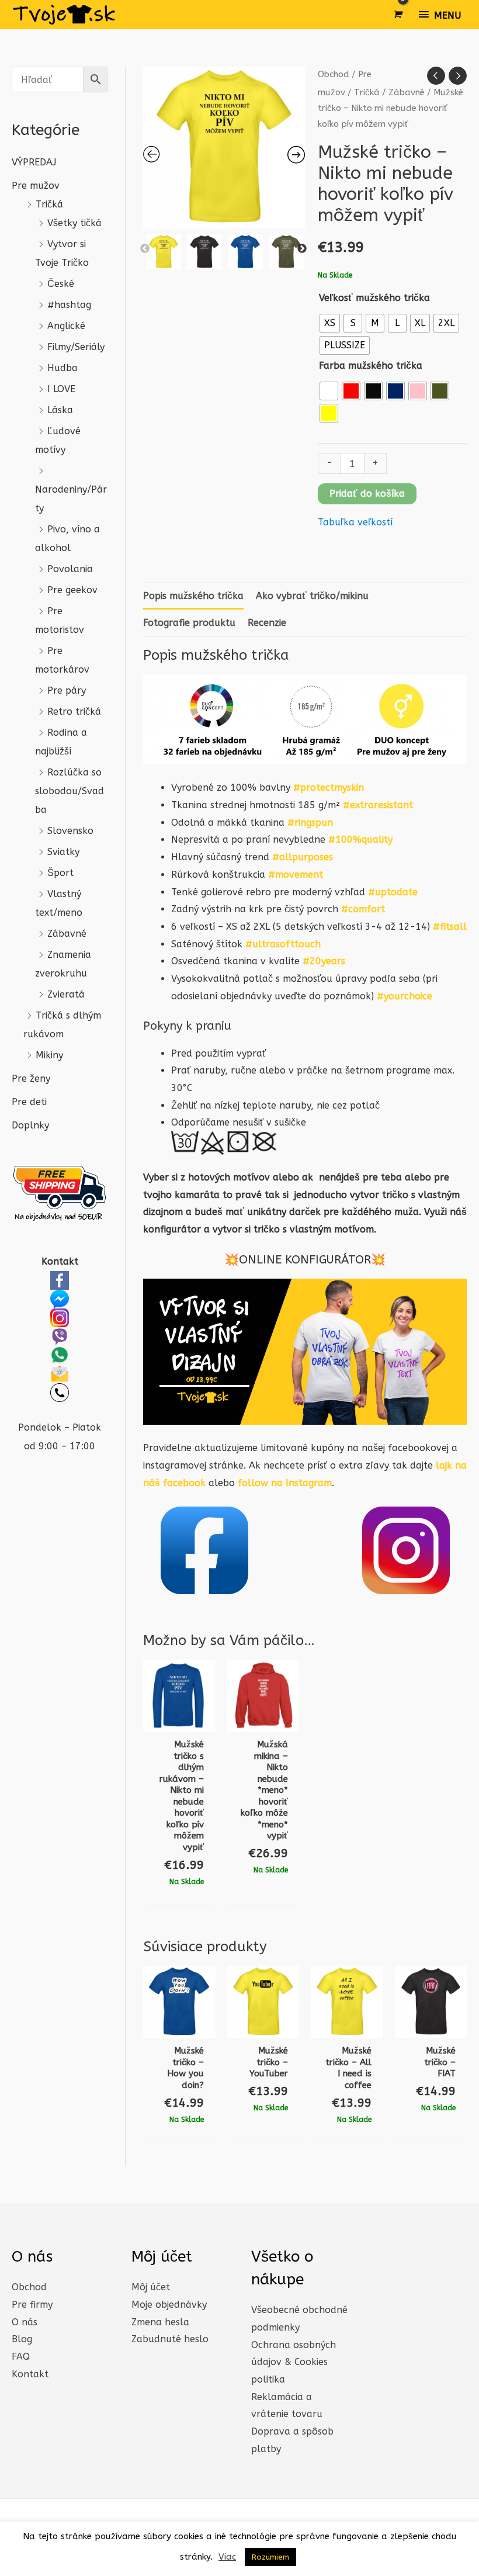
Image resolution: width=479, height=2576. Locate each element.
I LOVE (61, 389)
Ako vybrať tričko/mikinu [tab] (312, 596)
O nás (25, 2322)
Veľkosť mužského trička (374, 298)
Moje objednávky (169, 2305)
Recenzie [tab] (267, 623)
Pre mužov (36, 186)
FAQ (21, 2357)
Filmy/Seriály (76, 347)
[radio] (330, 323)
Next (302, 249)
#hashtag (69, 305)
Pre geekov (72, 590)
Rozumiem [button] (270, 2557)
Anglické (66, 326)
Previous (145, 249)
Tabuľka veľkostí (355, 522)
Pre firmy (32, 2305)
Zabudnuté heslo (170, 2339)
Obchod (334, 74)
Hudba (63, 368)
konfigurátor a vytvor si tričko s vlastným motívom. (260, 1229)
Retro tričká (74, 711)
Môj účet (151, 2287)
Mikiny (49, 1055)
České (61, 284)
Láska (60, 410)
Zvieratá (66, 994)
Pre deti (29, 1102)
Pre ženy (31, 1078)
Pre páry (67, 690)
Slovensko (70, 831)
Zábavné (67, 934)
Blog (22, 2339)
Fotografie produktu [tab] (189, 623)
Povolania (70, 569)
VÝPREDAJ (34, 162)
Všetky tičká (74, 223)
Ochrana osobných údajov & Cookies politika (294, 2362)
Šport (60, 873)
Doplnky (30, 1125)
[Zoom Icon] (224, 148)
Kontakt (30, 2374)
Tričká (49, 204)
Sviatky (63, 852)
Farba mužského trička (371, 366)
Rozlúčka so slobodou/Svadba (70, 791)
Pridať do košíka (367, 494)
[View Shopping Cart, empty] (397, 15)
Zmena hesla (160, 2322)
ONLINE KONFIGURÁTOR (305, 1260)
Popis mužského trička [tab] (193, 596)
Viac (227, 2557)
